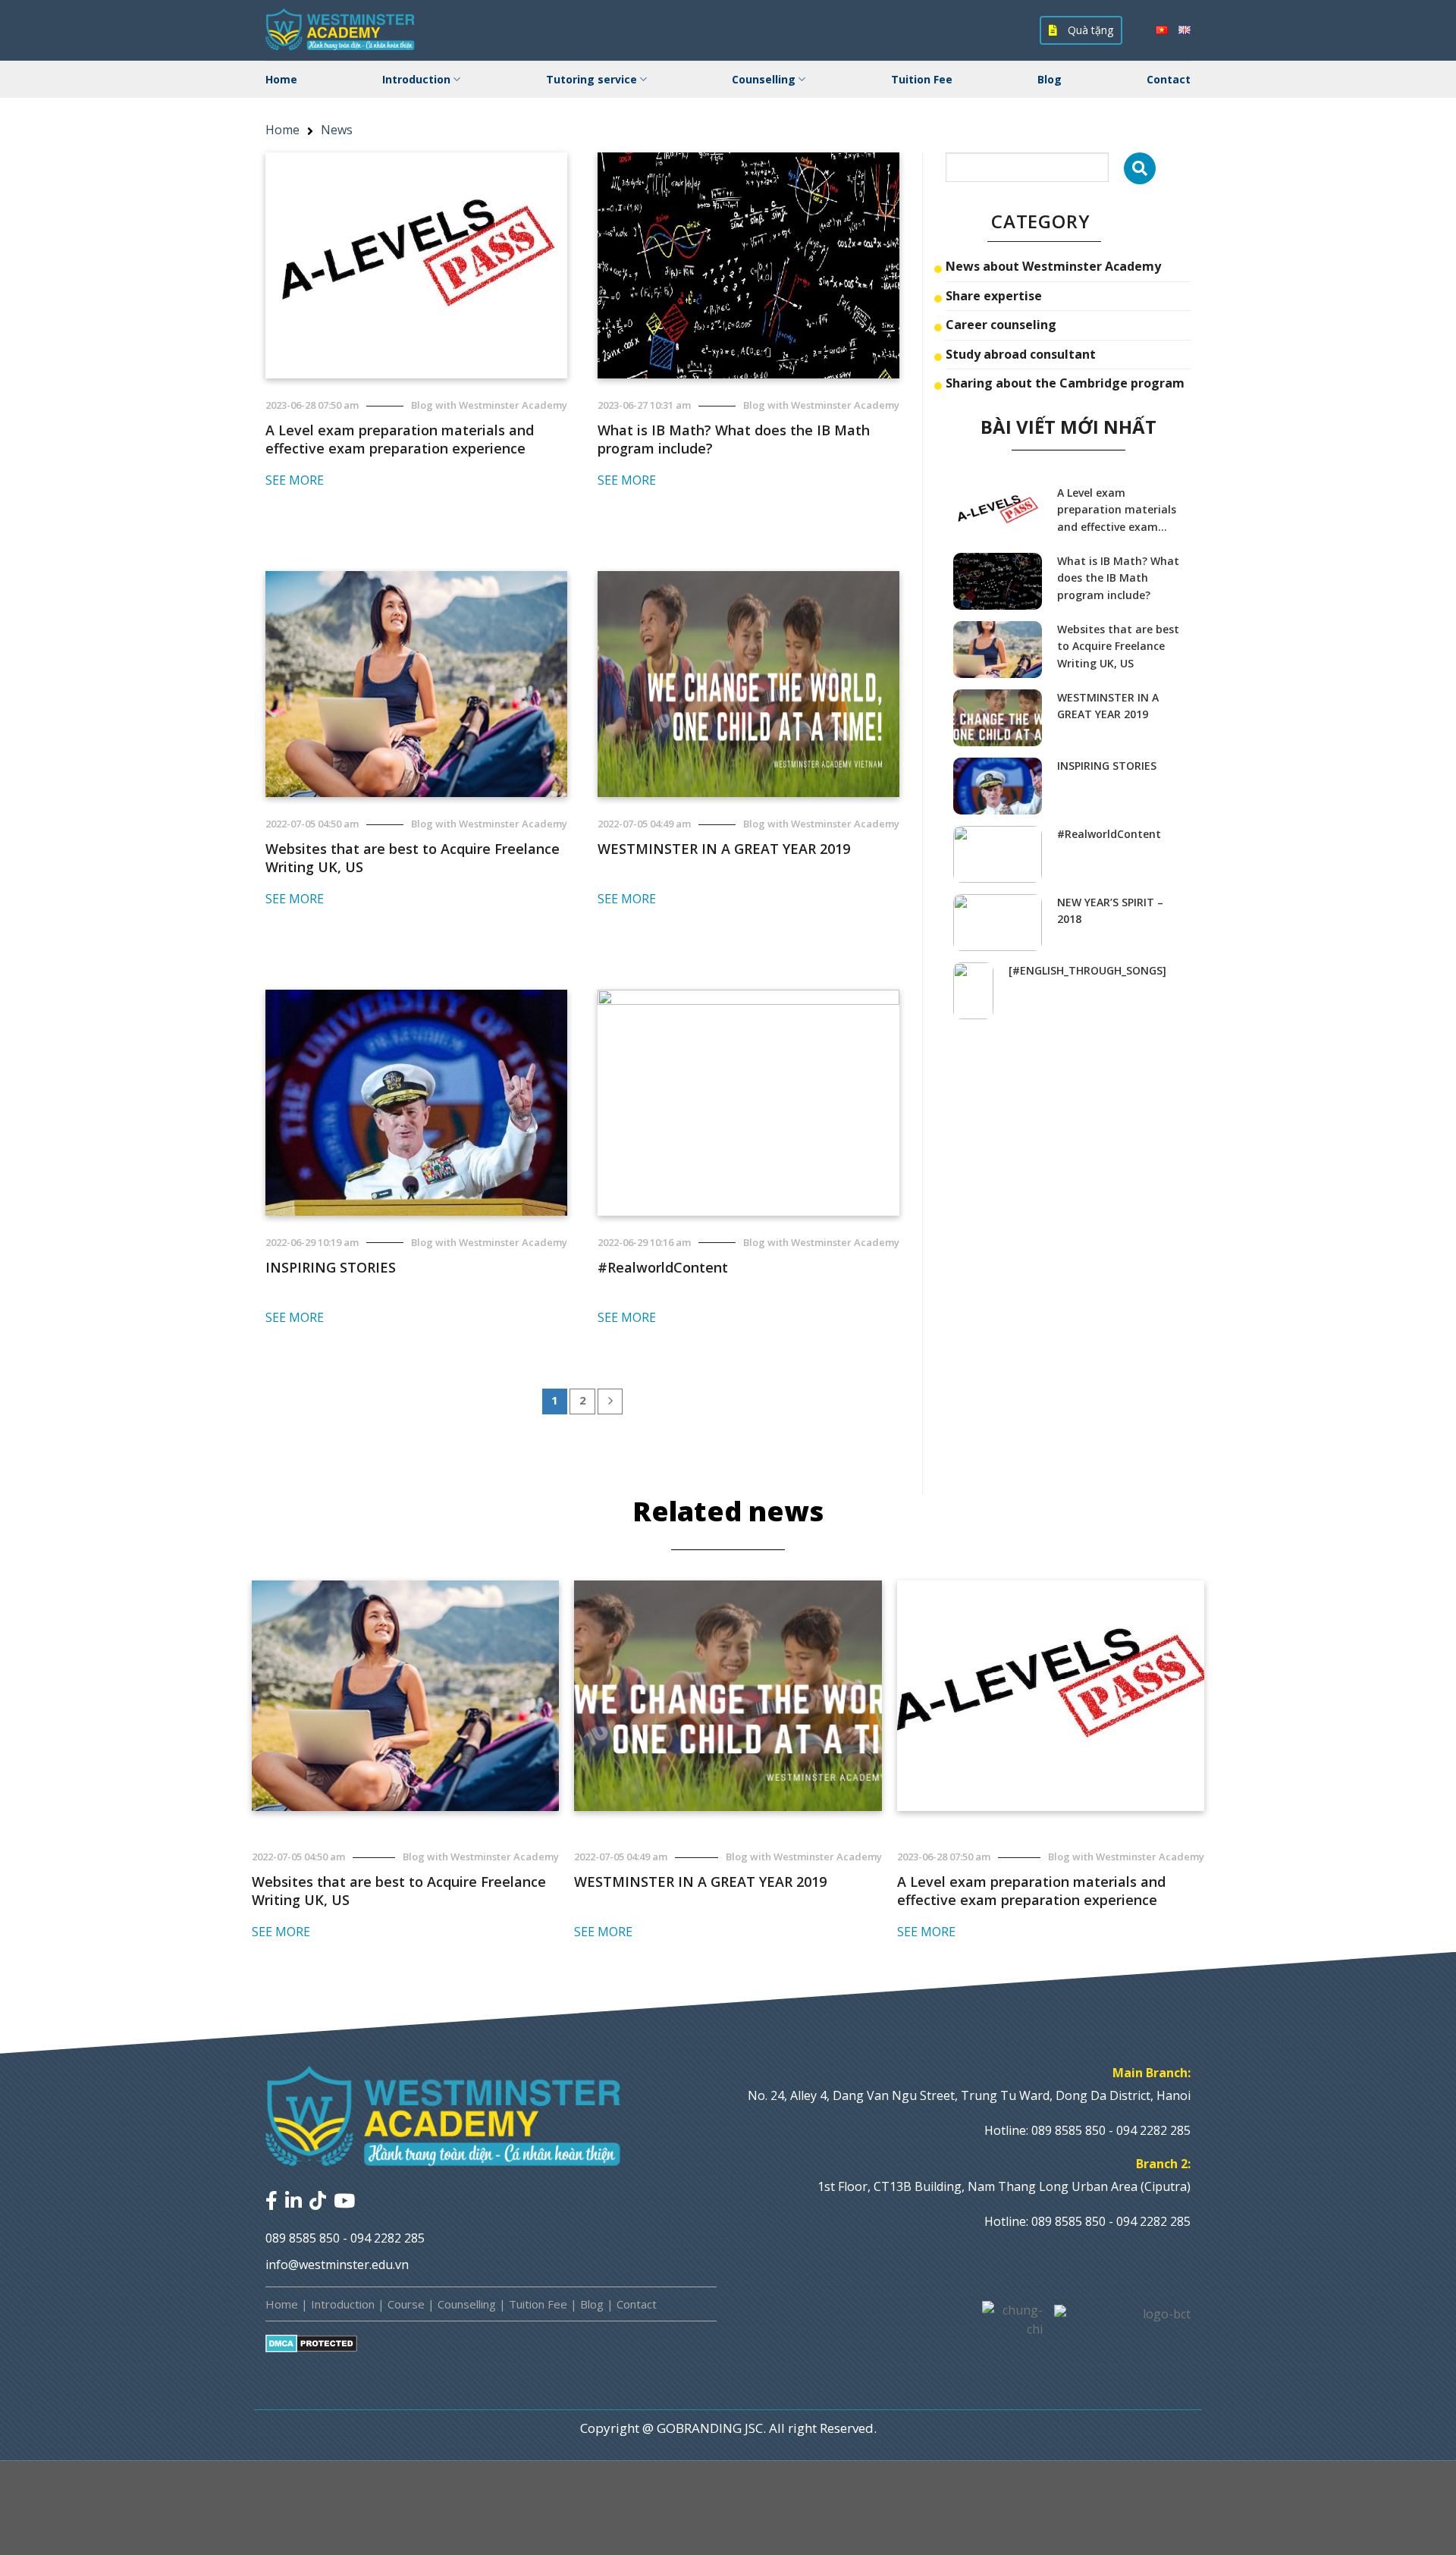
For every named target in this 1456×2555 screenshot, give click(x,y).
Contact (1169, 79)
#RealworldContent (663, 1267)
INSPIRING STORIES (331, 1267)
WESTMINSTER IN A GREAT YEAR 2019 (724, 849)
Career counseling (1001, 325)
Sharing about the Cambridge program (1065, 383)
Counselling (764, 79)
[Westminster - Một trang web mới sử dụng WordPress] (341, 30)
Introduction (416, 79)
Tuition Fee (922, 79)
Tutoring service (591, 79)
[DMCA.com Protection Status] (311, 2343)
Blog (1050, 79)
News (337, 130)
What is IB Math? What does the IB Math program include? (734, 439)
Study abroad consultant (1021, 354)
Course (406, 2304)
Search (1140, 168)
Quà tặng (1089, 30)
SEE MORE (295, 480)
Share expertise (994, 296)
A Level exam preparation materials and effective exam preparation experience (400, 439)
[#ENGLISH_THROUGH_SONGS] (1087, 970)
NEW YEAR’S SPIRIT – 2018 (1110, 910)
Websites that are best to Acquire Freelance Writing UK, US (413, 858)
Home (281, 79)
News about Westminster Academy (1053, 266)
